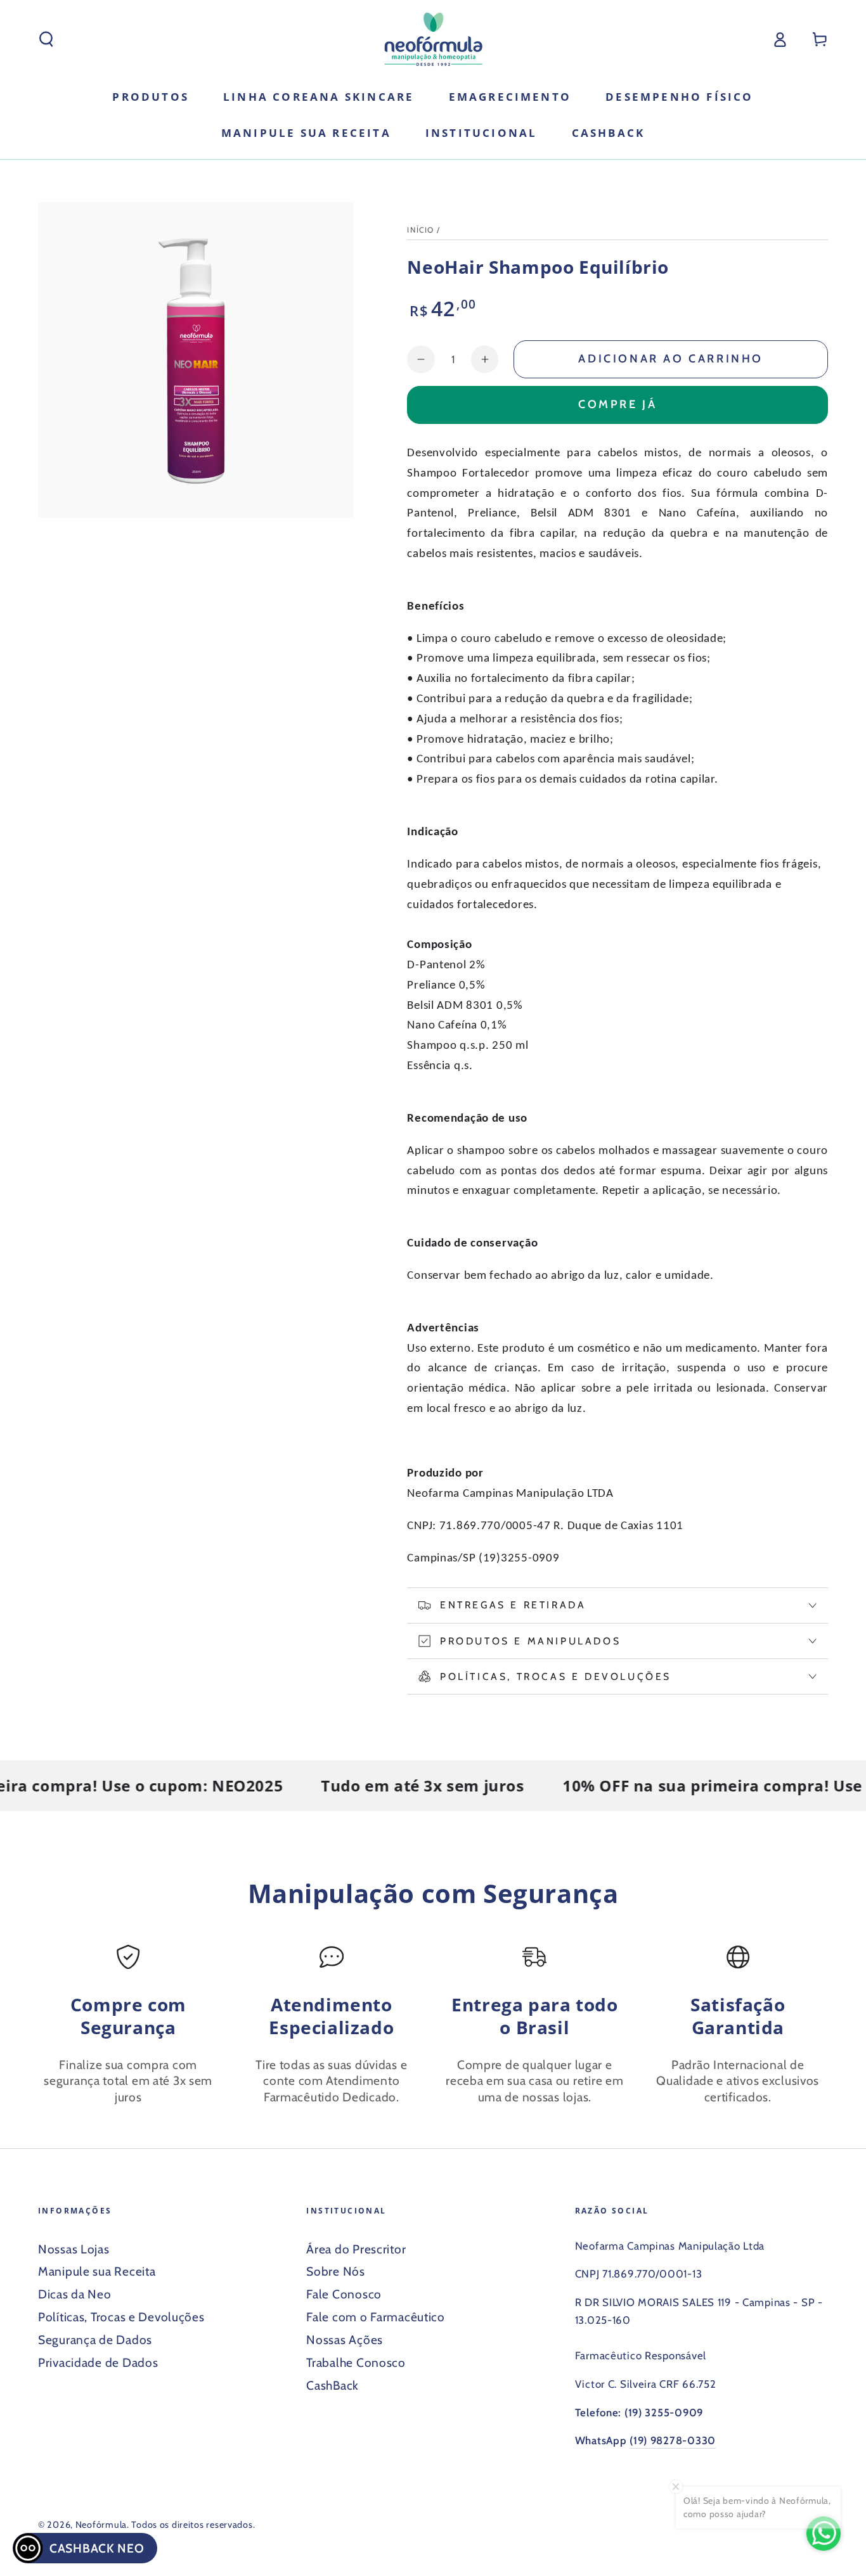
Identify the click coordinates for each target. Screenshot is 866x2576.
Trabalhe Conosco (356, 2362)
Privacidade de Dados (98, 2362)
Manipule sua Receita (97, 2271)
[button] (46, 40)
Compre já (617, 404)
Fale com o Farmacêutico (376, 2317)
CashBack (333, 2385)
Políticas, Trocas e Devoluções (121, 2317)
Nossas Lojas (74, 2249)
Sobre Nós (335, 2271)
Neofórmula (101, 2525)
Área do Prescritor (356, 2249)
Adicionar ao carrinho (671, 359)
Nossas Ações (345, 2340)
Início (420, 230)
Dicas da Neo (75, 2294)
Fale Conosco (344, 2294)
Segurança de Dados (95, 2340)
